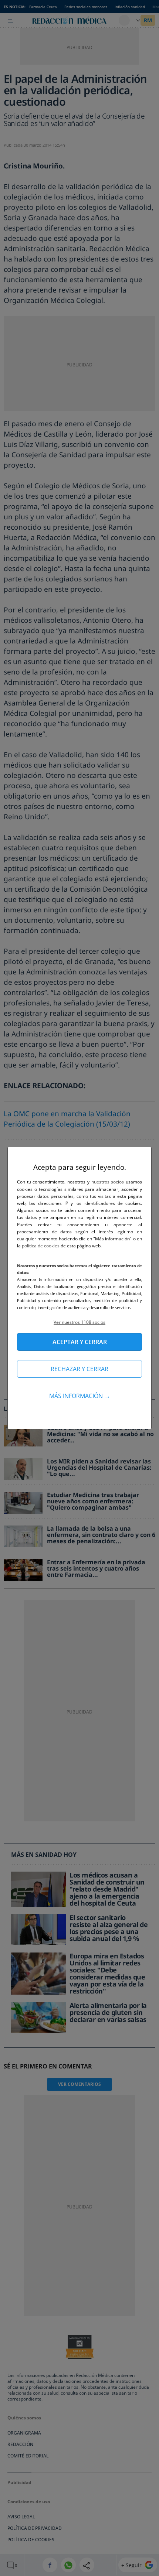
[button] (79, 1322)
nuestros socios (108, 1182)
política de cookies (41, 1246)
